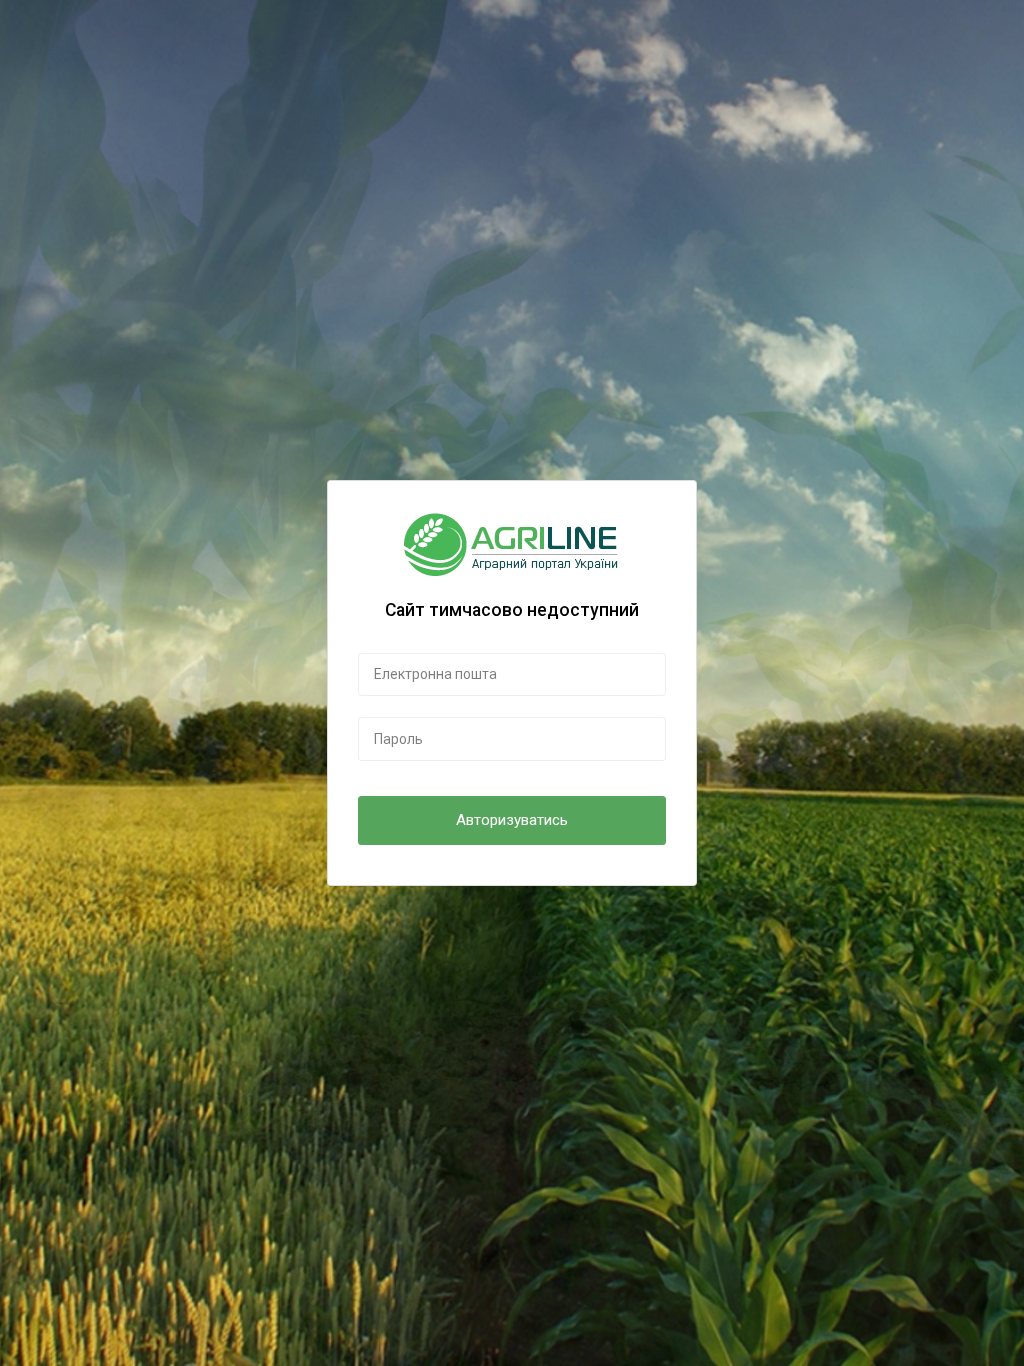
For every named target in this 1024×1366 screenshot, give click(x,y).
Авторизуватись (512, 820)
